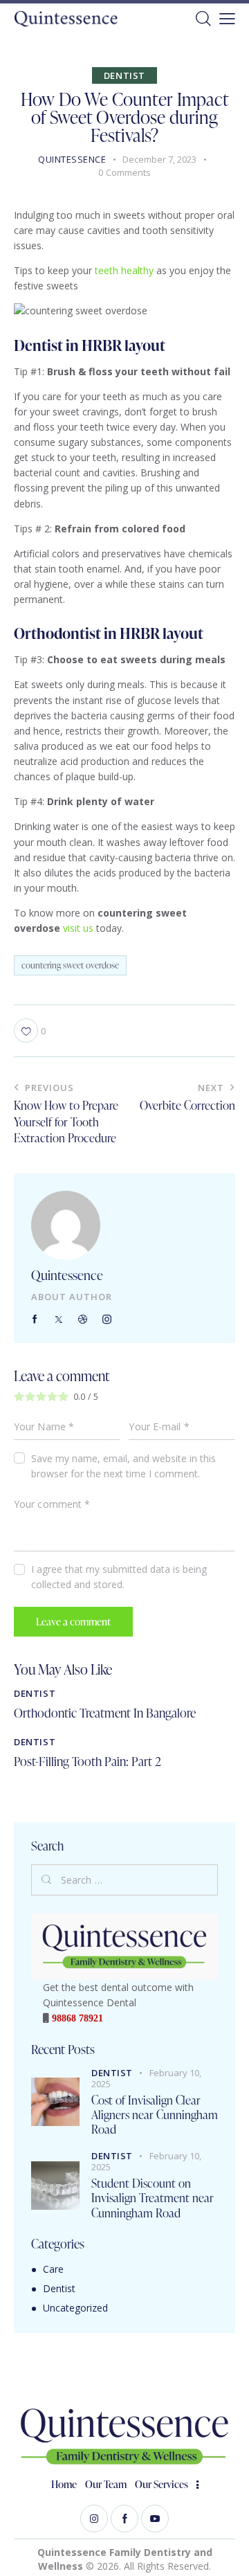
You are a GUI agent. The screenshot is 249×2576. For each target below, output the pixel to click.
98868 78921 (76, 2018)
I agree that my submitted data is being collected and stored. (119, 1577)
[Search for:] (124, 1880)
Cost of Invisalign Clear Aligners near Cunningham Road (155, 2115)
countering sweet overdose (70, 965)
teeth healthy (124, 270)
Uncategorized (75, 2308)
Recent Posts (63, 2049)
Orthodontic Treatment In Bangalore (105, 1713)
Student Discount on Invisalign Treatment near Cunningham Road (153, 2198)
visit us (78, 928)
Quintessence (67, 1275)
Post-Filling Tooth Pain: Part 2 (87, 1761)
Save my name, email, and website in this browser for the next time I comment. (123, 1466)
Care (53, 2269)
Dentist (124, 75)
